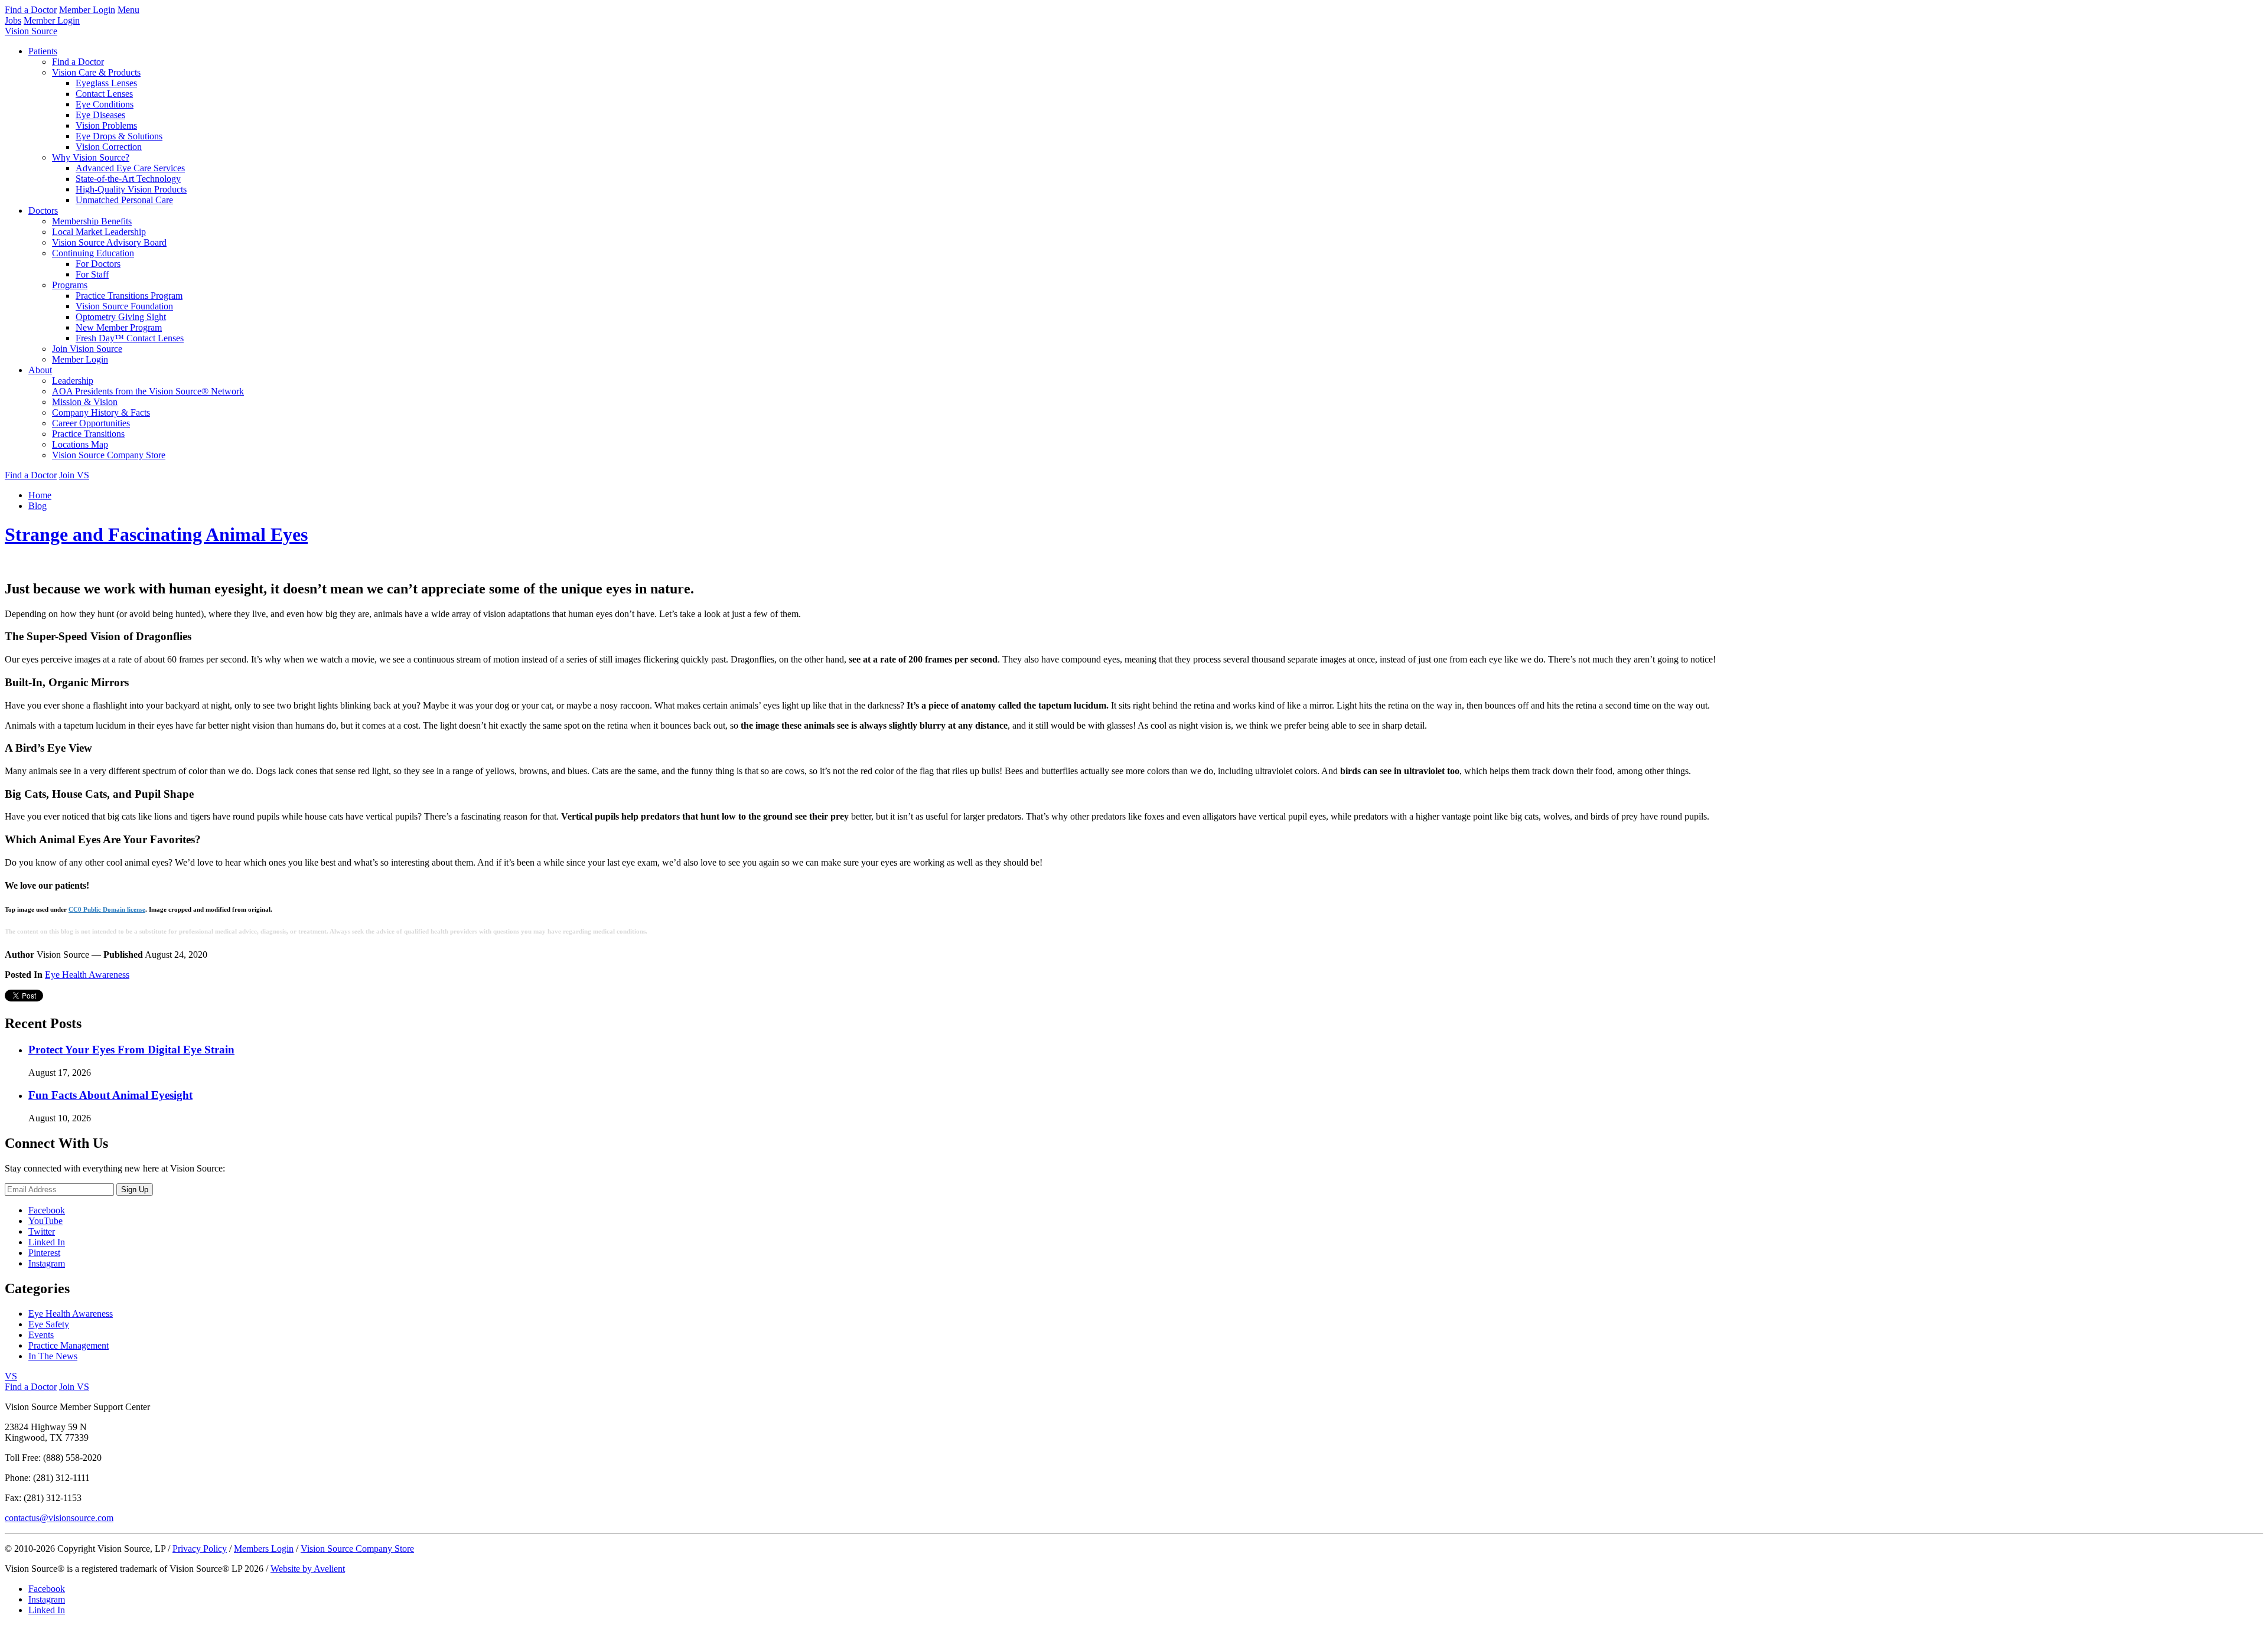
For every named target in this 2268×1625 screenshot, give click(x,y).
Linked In (47, 1242)
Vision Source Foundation (124, 306)
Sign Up (135, 1190)
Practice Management (69, 1345)
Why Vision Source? (91, 157)
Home (40, 495)
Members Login (264, 1549)
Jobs (13, 20)
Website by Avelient (308, 1569)
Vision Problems (106, 125)
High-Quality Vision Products (131, 189)
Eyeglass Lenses (106, 83)
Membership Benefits (92, 221)
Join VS (74, 475)
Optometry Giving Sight (121, 317)
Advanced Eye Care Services (130, 168)
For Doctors (98, 264)
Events (41, 1335)
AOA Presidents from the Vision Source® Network (148, 391)
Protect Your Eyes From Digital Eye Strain (131, 1050)
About (40, 370)
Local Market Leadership (99, 232)
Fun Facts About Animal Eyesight (110, 1095)
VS (11, 1376)
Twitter (42, 1231)
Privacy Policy (200, 1549)
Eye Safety (49, 1324)
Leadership (73, 381)
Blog (38, 506)
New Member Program (119, 327)
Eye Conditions (105, 104)
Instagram (47, 1263)
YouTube (45, 1221)
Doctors (43, 211)
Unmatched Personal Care (124, 200)
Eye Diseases (100, 115)
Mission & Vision (85, 402)
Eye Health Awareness (87, 975)
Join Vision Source (87, 349)
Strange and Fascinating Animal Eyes (156, 534)
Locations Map (80, 444)
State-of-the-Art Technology (128, 179)
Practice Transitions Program (129, 296)
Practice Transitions (88, 434)
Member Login (87, 10)
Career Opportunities (91, 423)
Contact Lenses (104, 94)
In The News (53, 1356)
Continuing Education (93, 253)
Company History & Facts (101, 412)
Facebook (47, 1210)
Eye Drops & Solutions (119, 136)
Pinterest (44, 1253)
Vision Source (31, 31)
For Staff (92, 274)
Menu (128, 10)
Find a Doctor (31, 10)
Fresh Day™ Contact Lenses (130, 338)
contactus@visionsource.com (59, 1518)
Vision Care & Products (96, 72)
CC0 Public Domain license (107, 909)
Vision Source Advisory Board (109, 242)
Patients (43, 51)
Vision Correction (109, 147)
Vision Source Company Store (109, 455)
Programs (70, 285)
